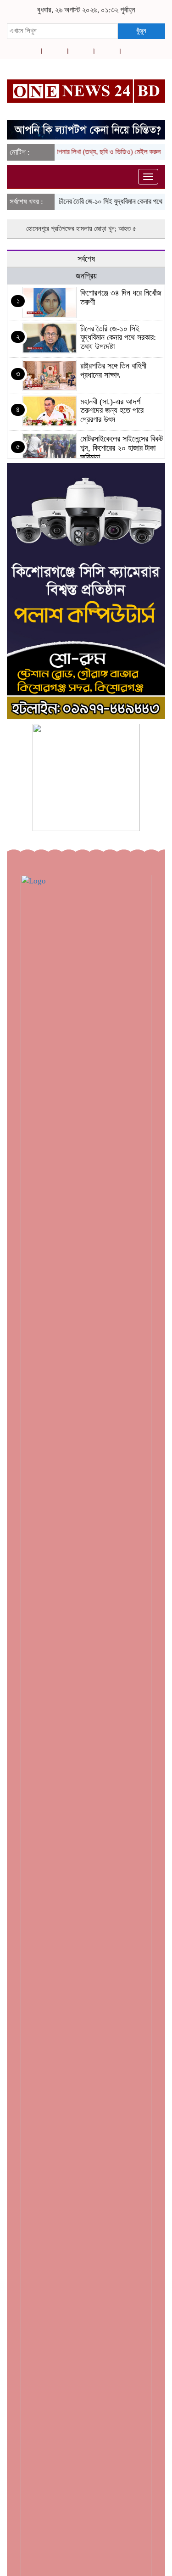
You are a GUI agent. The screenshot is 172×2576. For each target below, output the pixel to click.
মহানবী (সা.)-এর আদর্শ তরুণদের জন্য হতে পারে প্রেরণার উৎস (112, 411)
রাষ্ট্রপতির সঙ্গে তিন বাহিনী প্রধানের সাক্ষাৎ (113, 370)
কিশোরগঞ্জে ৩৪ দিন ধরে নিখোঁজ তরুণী (121, 297)
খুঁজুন (141, 31)
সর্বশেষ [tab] (86, 259)
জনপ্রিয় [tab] (86, 276)
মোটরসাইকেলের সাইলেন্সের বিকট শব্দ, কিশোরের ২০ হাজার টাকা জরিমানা (122, 448)
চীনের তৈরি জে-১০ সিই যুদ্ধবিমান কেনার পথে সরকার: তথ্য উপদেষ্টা (118, 338)
